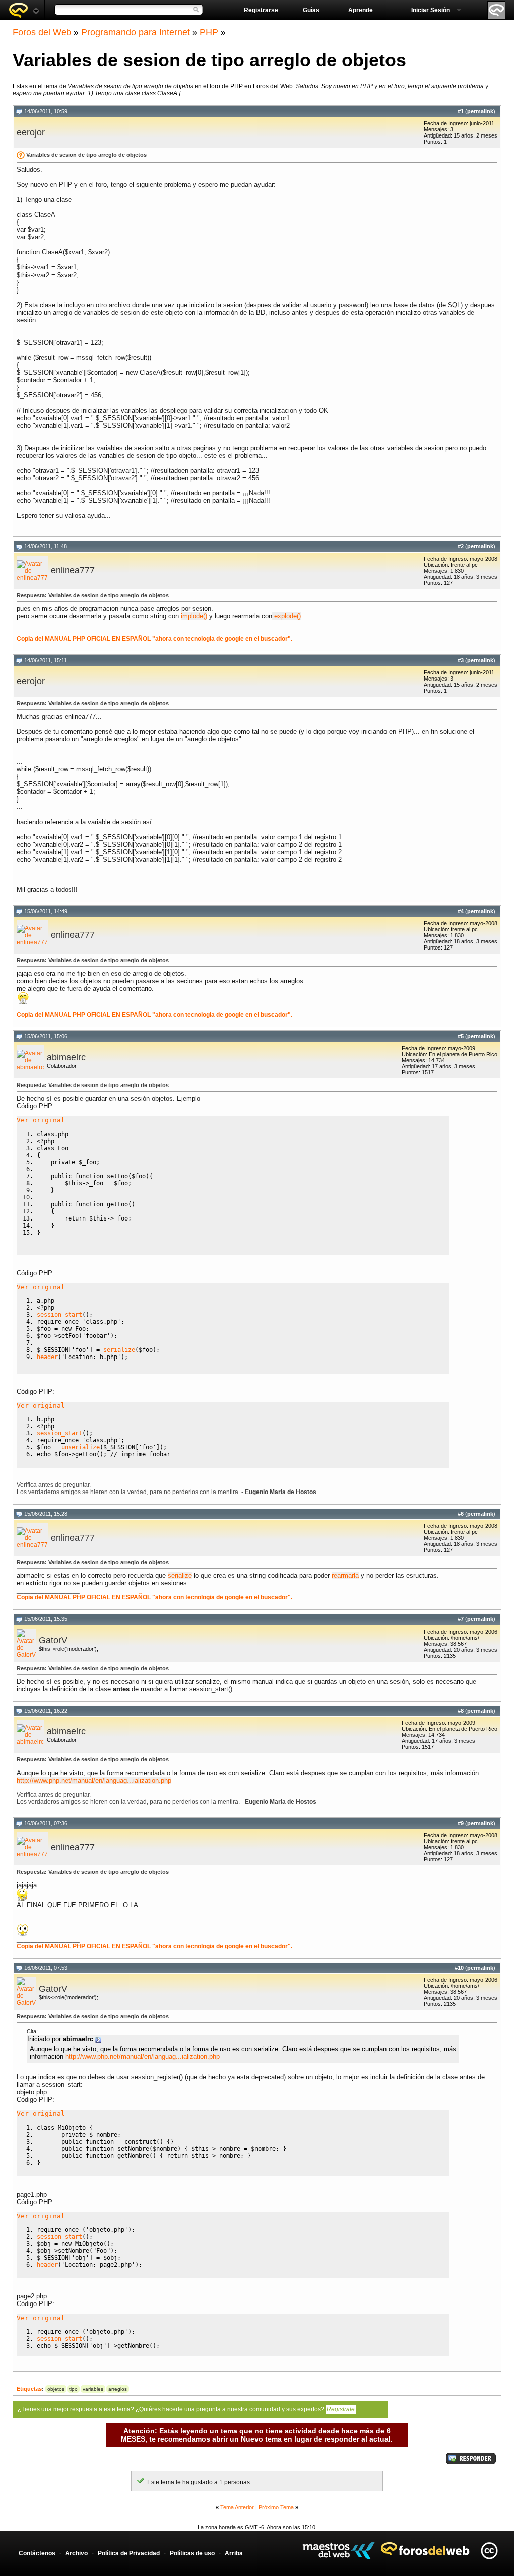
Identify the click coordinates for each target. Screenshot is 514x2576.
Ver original (41, 1120)
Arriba (234, 2553)
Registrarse (261, 10)
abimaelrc (66, 1057)
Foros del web (24, 10)
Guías (311, 10)
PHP (209, 32)
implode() (194, 616)
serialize (180, 1576)
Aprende (361, 10)
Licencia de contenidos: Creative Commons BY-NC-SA (489, 2551)
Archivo (77, 2553)
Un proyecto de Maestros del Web (339, 2551)
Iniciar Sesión (430, 10)
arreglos (118, 2389)
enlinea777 (73, 570)
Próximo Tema (276, 2507)
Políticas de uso (192, 2553)
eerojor (31, 132)
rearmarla (345, 1576)
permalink (480, 111)
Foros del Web (42, 32)
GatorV (53, 1640)
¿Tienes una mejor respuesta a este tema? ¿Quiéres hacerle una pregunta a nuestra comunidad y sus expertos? (186, 2409)
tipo (74, 2389)
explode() (286, 616)
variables (93, 2389)
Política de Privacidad (129, 2553)
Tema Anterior (237, 2507)
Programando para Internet (136, 32)
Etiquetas (29, 2389)
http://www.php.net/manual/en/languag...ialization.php (94, 1780)
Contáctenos (37, 2553)
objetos (56, 2389)
